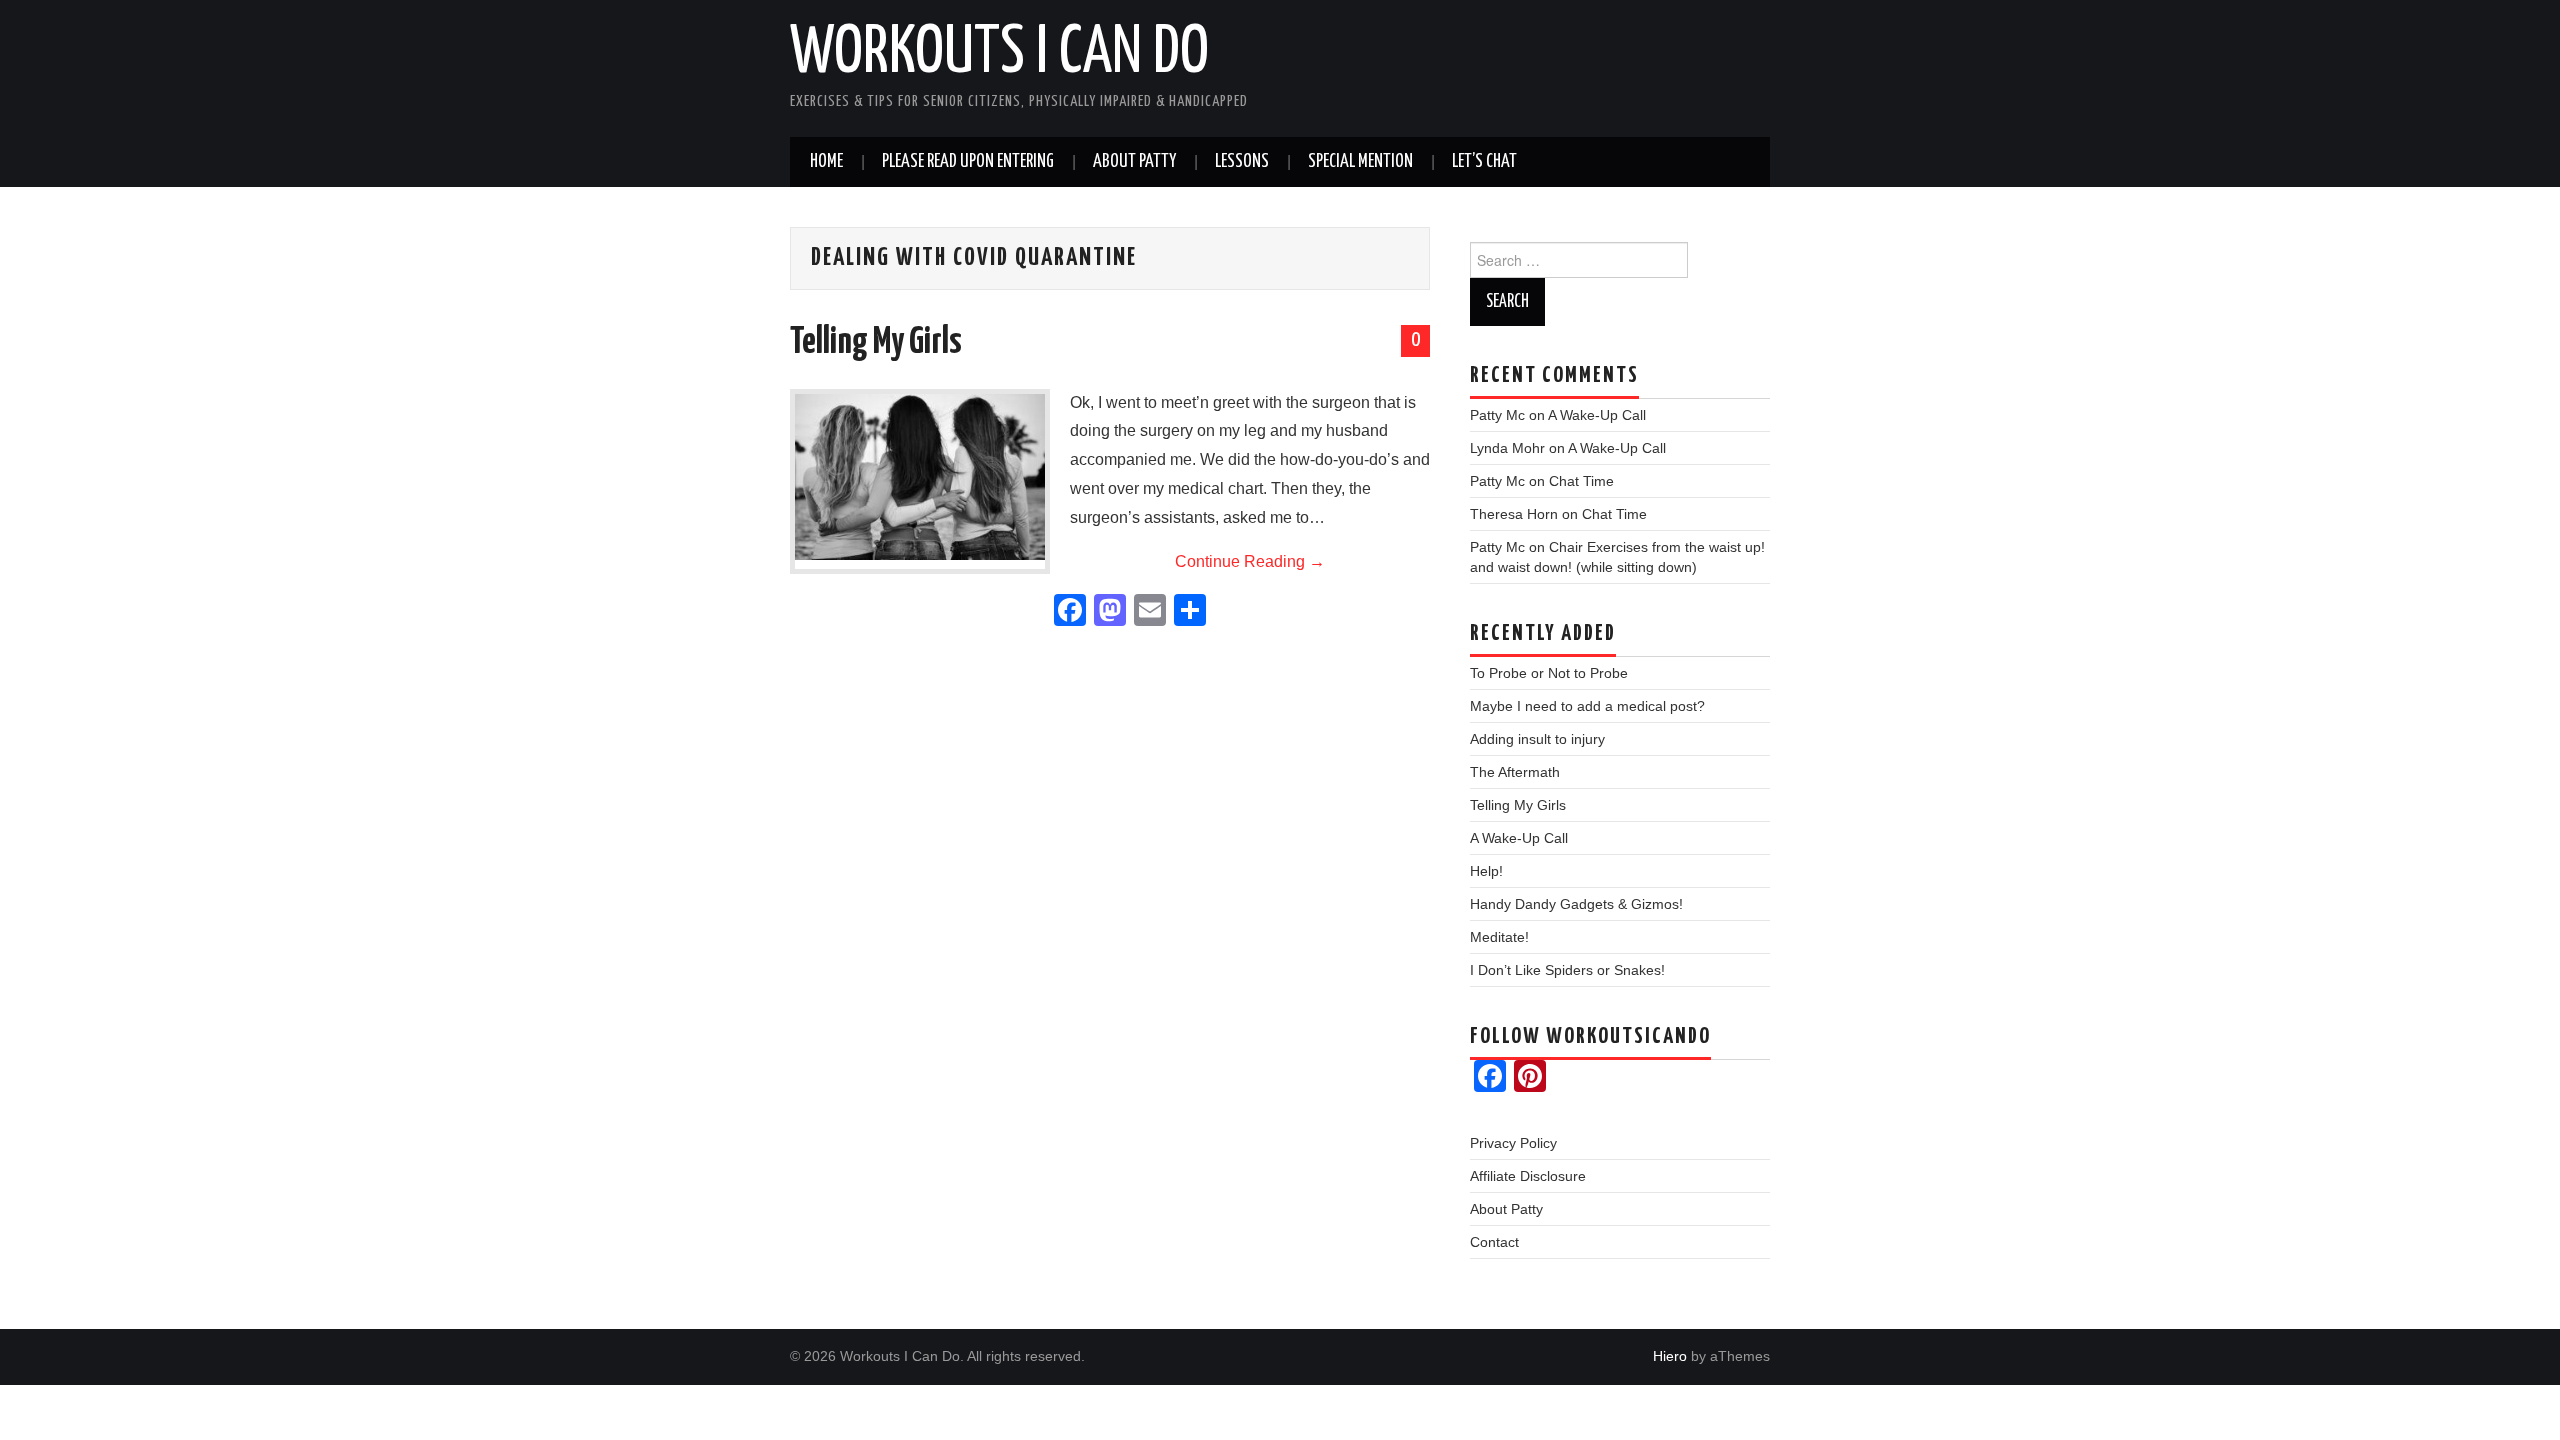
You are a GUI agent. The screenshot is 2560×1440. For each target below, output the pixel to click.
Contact (1494, 1242)
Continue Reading (1250, 561)
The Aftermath (1515, 772)
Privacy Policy (1513, 1143)
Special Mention (1360, 162)
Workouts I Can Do (999, 54)
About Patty (1134, 162)
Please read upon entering (968, 162)
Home (826, 162)
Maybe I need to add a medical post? (1587, 706)
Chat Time (1581, 481)
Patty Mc (1497, 415)
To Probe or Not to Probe (1549, 673)
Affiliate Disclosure (1528, 1176)
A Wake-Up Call (1597, 415)
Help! (1486, 871)
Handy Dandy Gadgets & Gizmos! (1576, 904)
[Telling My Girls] (920, 477)
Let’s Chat (1484, 162)
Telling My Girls (876, 343)
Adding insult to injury (1537, 739)
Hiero (1670, 1356)
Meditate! (1499, 937)
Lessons (1242, 162)
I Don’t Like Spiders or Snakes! (1567, 970)
